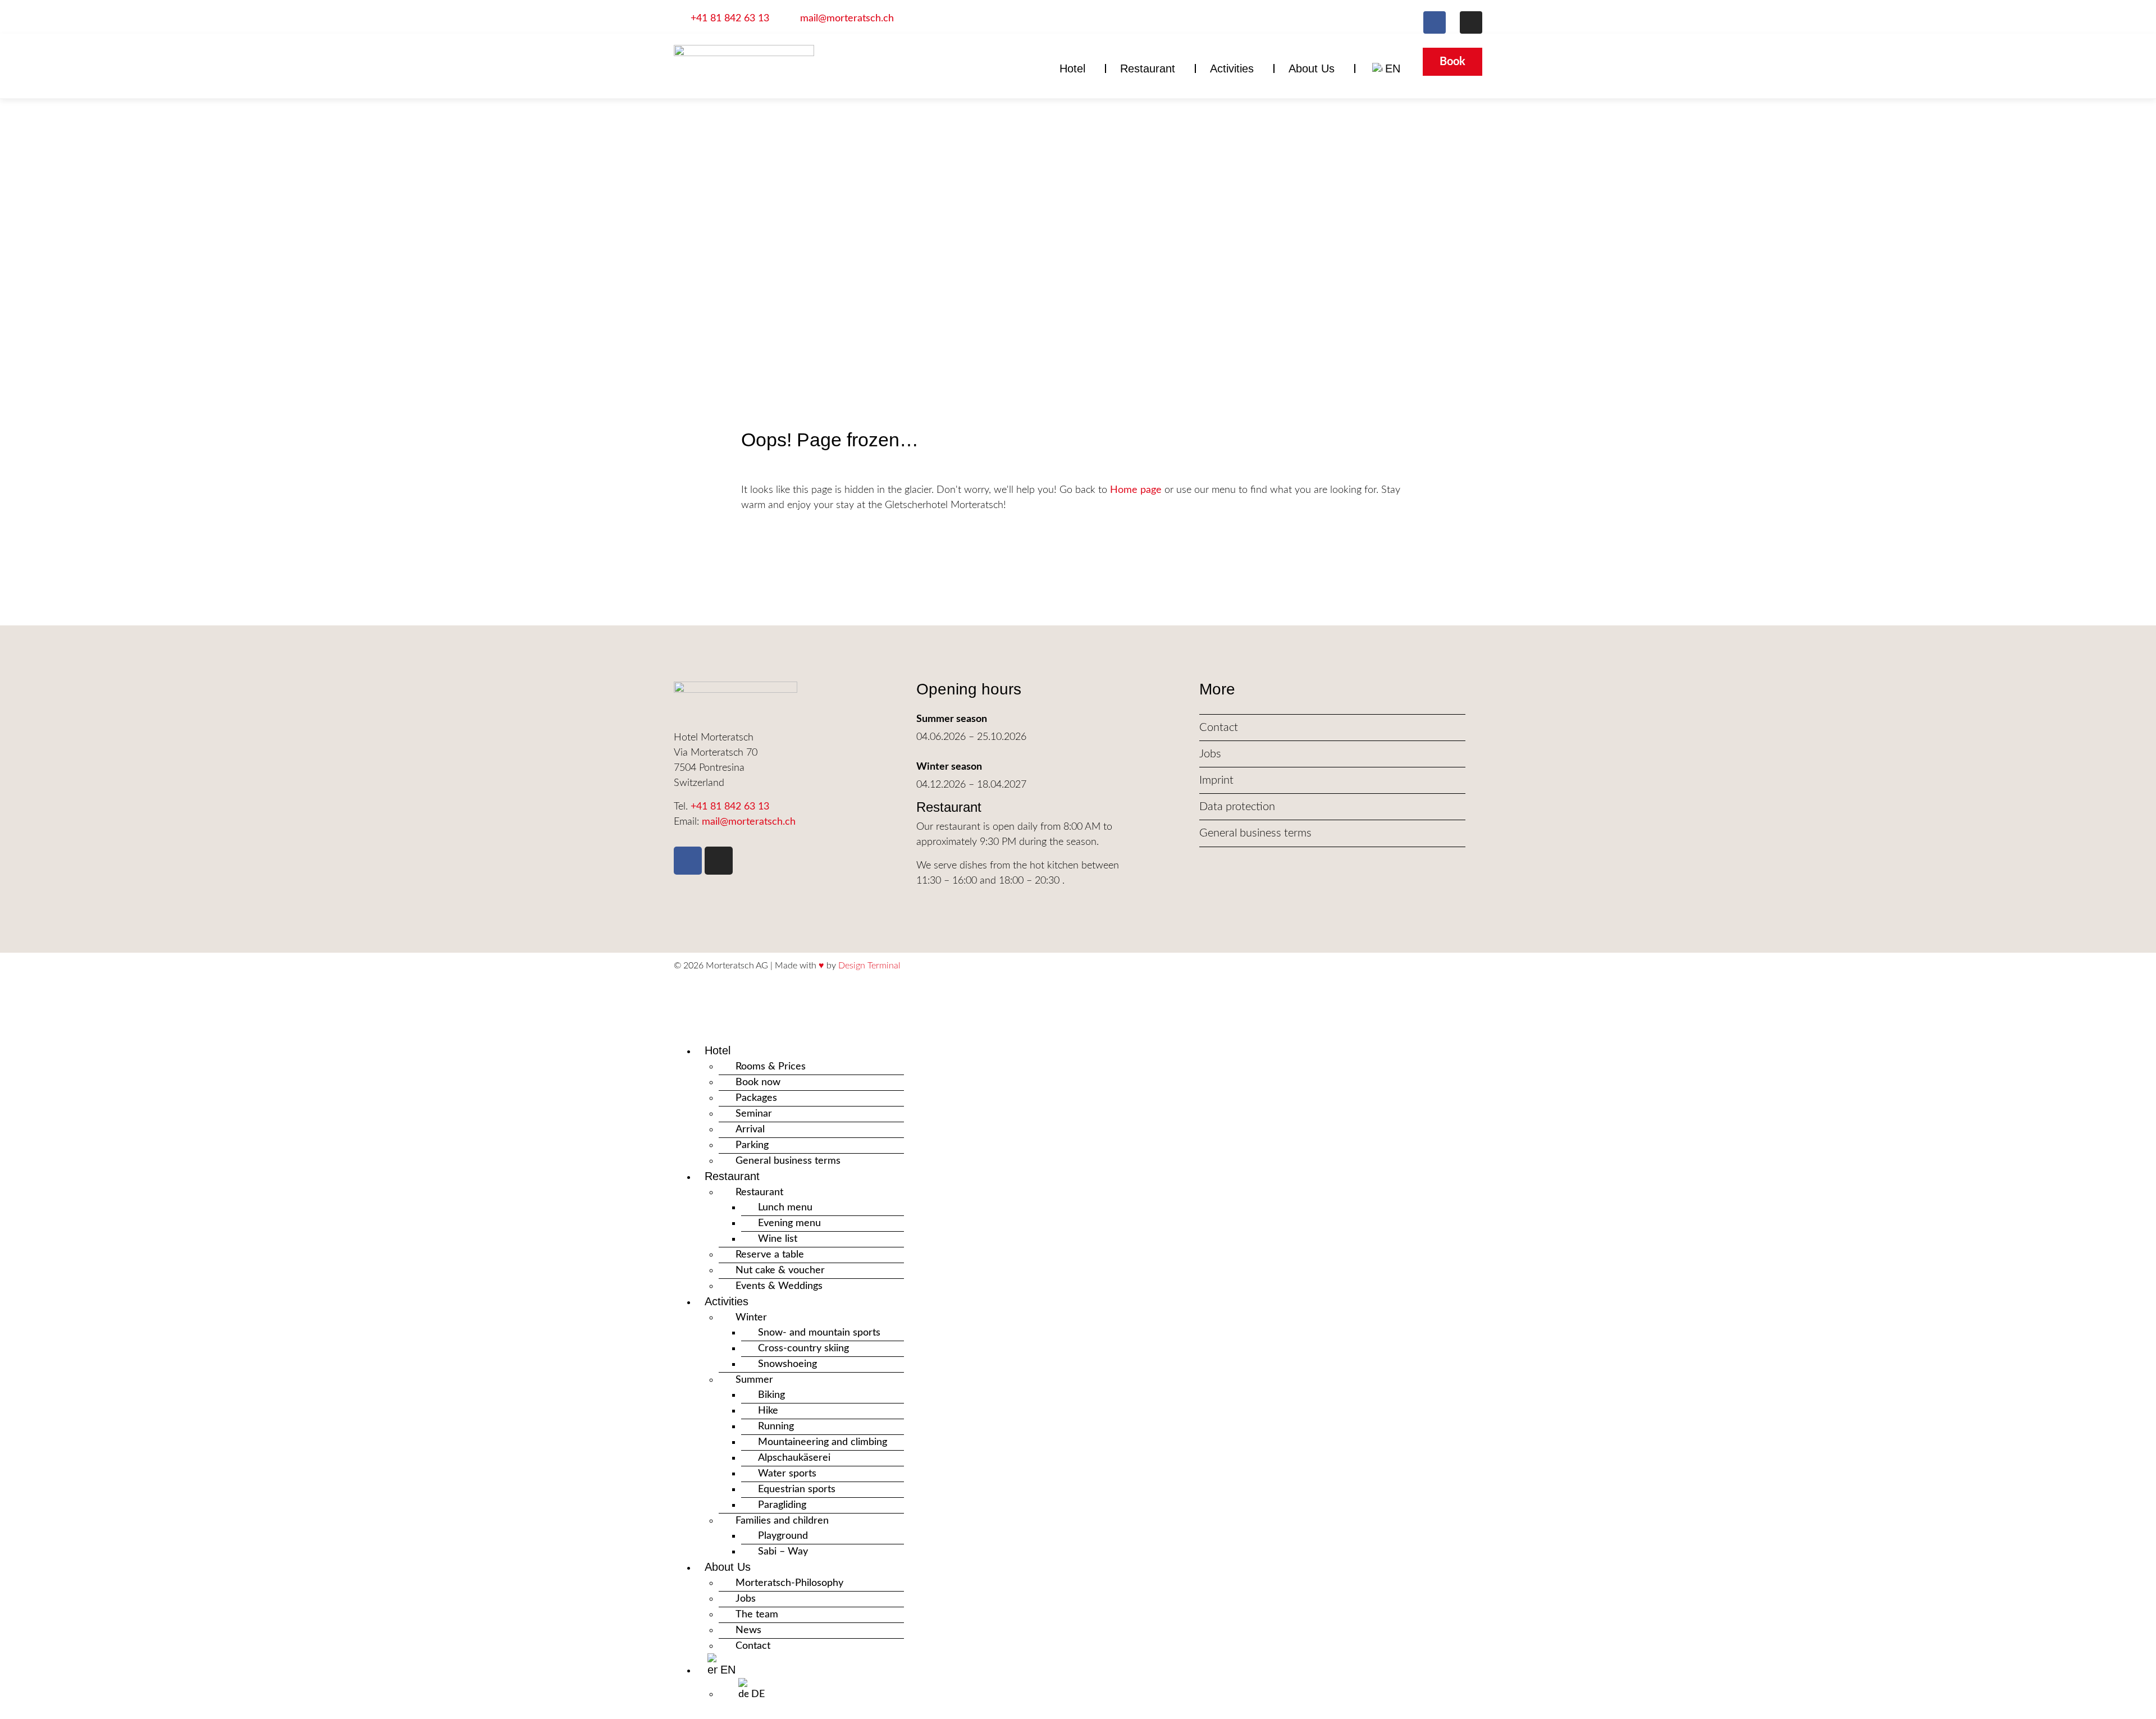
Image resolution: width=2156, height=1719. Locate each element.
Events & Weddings (779, 1286)
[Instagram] (1471, 22)
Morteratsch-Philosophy (789, 1583)
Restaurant (1148, 68)
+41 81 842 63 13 (730, 807)
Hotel (1072, 68)
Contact (753, 1646)
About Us (1312, 68)
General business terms (788, 1161)
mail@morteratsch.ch (749, 822)
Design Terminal (869, 966)
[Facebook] (1435, 22)
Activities (1232, 68)
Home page (1136, 490)
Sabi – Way (783, 1552)
